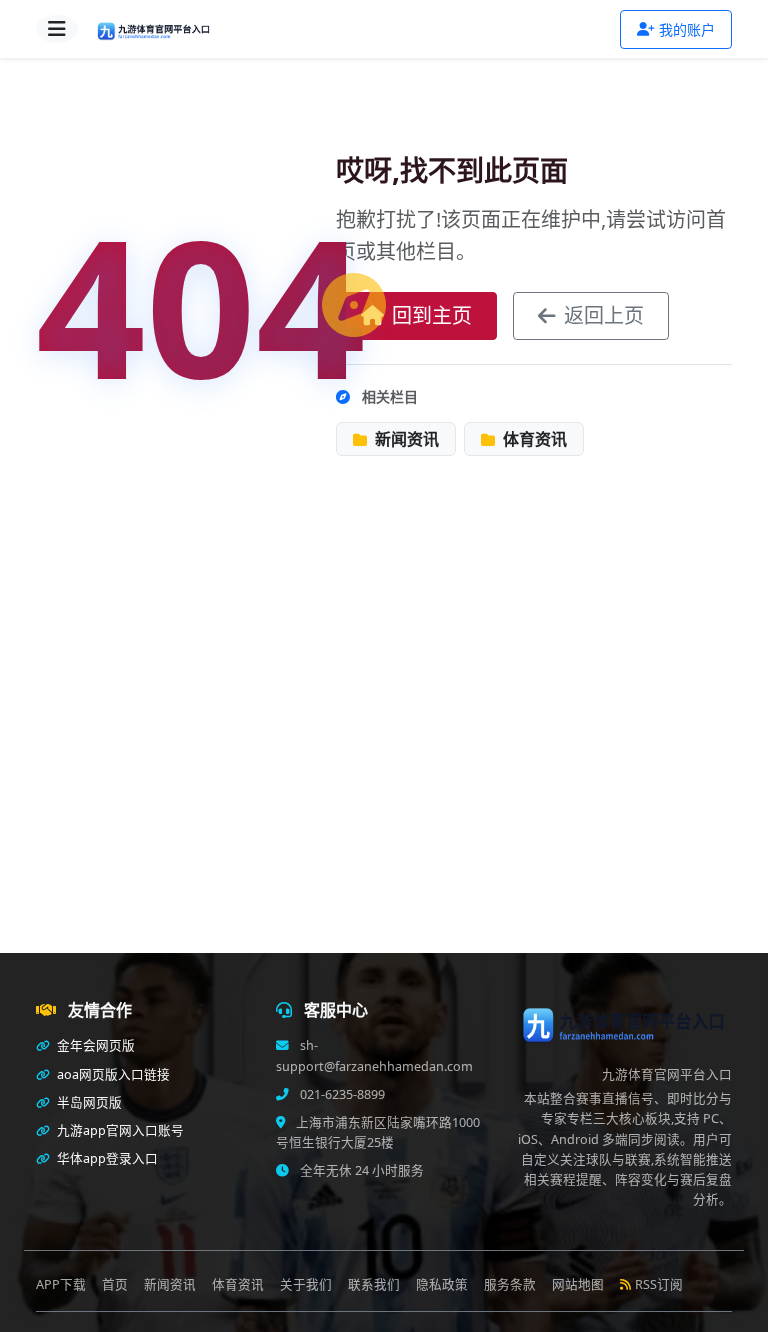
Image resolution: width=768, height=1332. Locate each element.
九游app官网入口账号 (119, 1130)
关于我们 (306, 1284)
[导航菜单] (57, 29)
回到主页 (432, 315)
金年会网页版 (94, 1045)
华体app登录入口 (106, 1158)
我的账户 (687, 29)
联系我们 (374, 1284)
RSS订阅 (659, 1284)
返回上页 (604, 315)
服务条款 (510, 1284)
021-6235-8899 (341, 1094)
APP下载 (61, 1284)
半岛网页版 (88, 1102)
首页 (115, 1284)
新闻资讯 (405, 439)
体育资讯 (533, 439)
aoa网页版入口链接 (112, 1074)
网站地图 (578, 1284)
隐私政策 (442, 1284)
